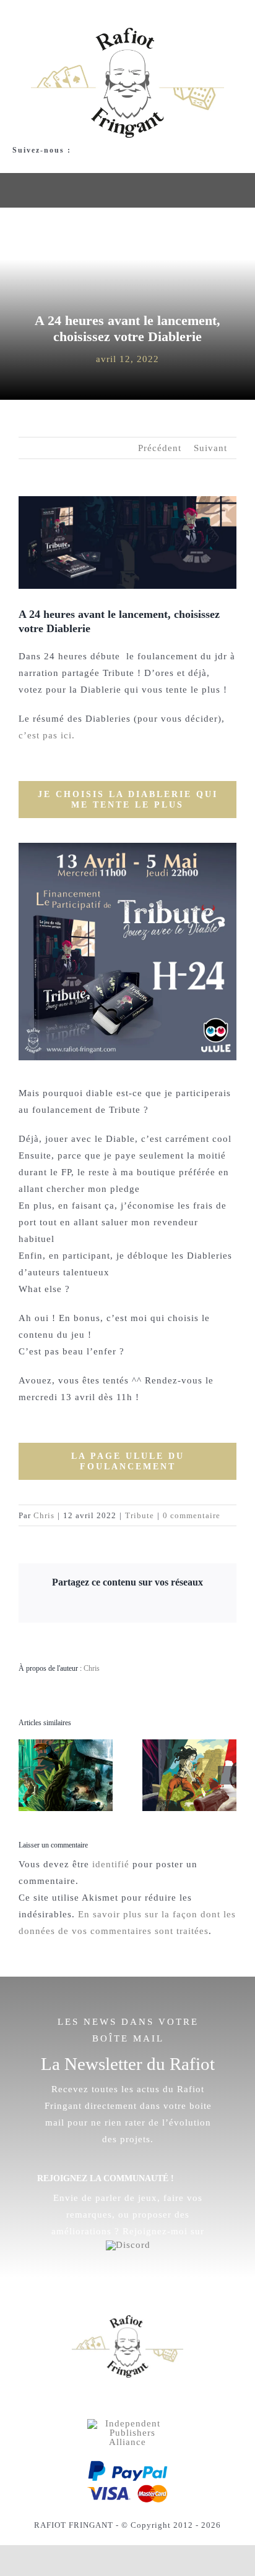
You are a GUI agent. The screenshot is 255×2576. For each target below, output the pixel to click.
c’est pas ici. (47, 735)
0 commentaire (192, 1515)
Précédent (160, 448)
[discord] (57, 162)
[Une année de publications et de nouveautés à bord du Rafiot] (66, 1744)
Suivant (210, 448)
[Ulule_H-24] (127, 847)
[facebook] (16, 162)
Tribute (140, 1515)
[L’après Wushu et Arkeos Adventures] (189, 1744)
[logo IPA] (127, 2423)
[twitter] (117, 2401)
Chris (44, 1515)
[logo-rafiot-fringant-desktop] (127, 2320)
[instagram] (37, 162)
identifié (111, 1864)
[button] (28, 1775)
